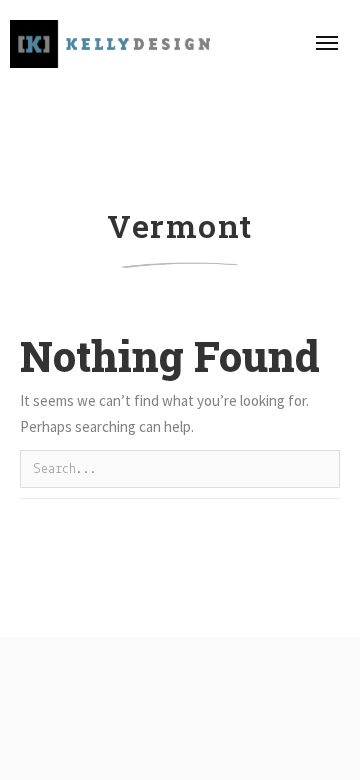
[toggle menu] (327, 43)
